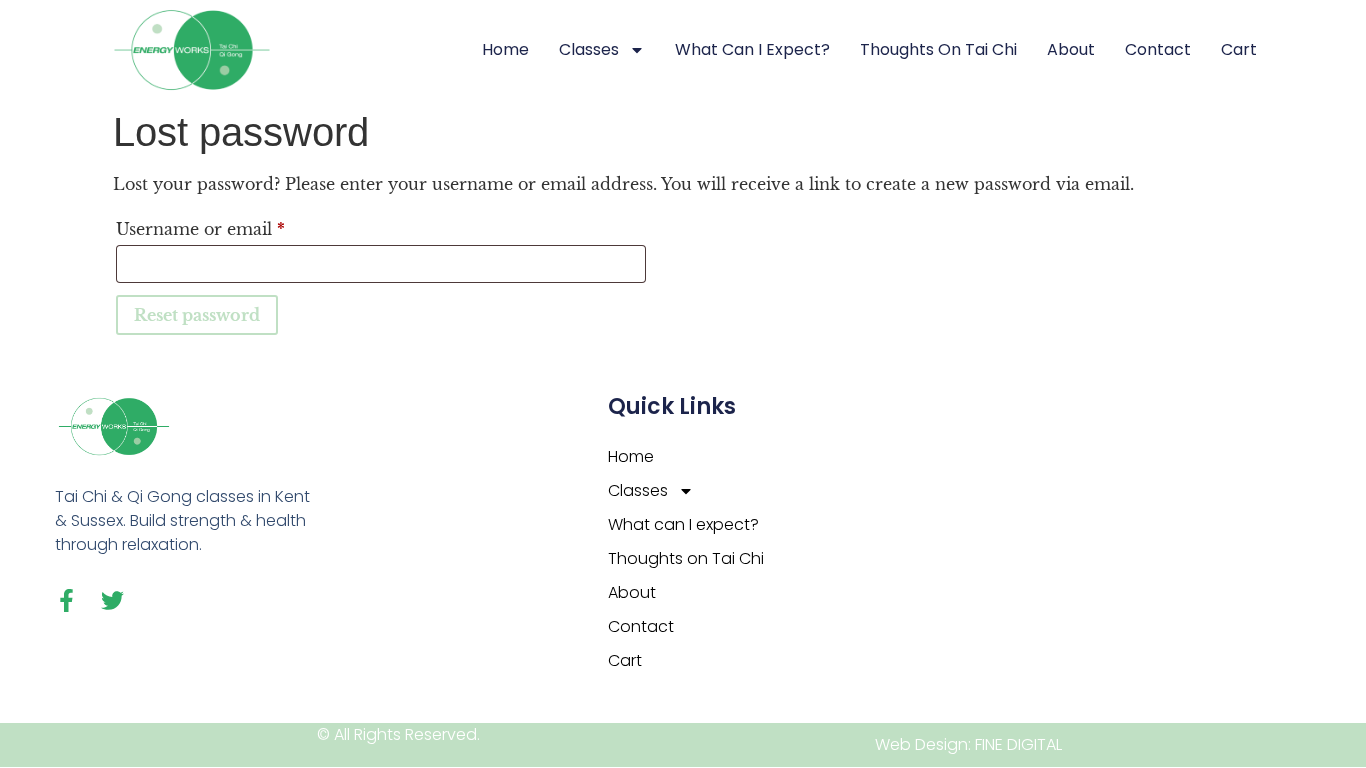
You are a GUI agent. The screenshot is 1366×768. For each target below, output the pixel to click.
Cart (1239, 49)
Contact (1158, 49)
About (1071, 49)
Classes (589, 49)
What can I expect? (752, 49)
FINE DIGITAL (1018, 744)
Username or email (238, 226)
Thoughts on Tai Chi (938, 49)
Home (505, 49)
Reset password (197, 315)
